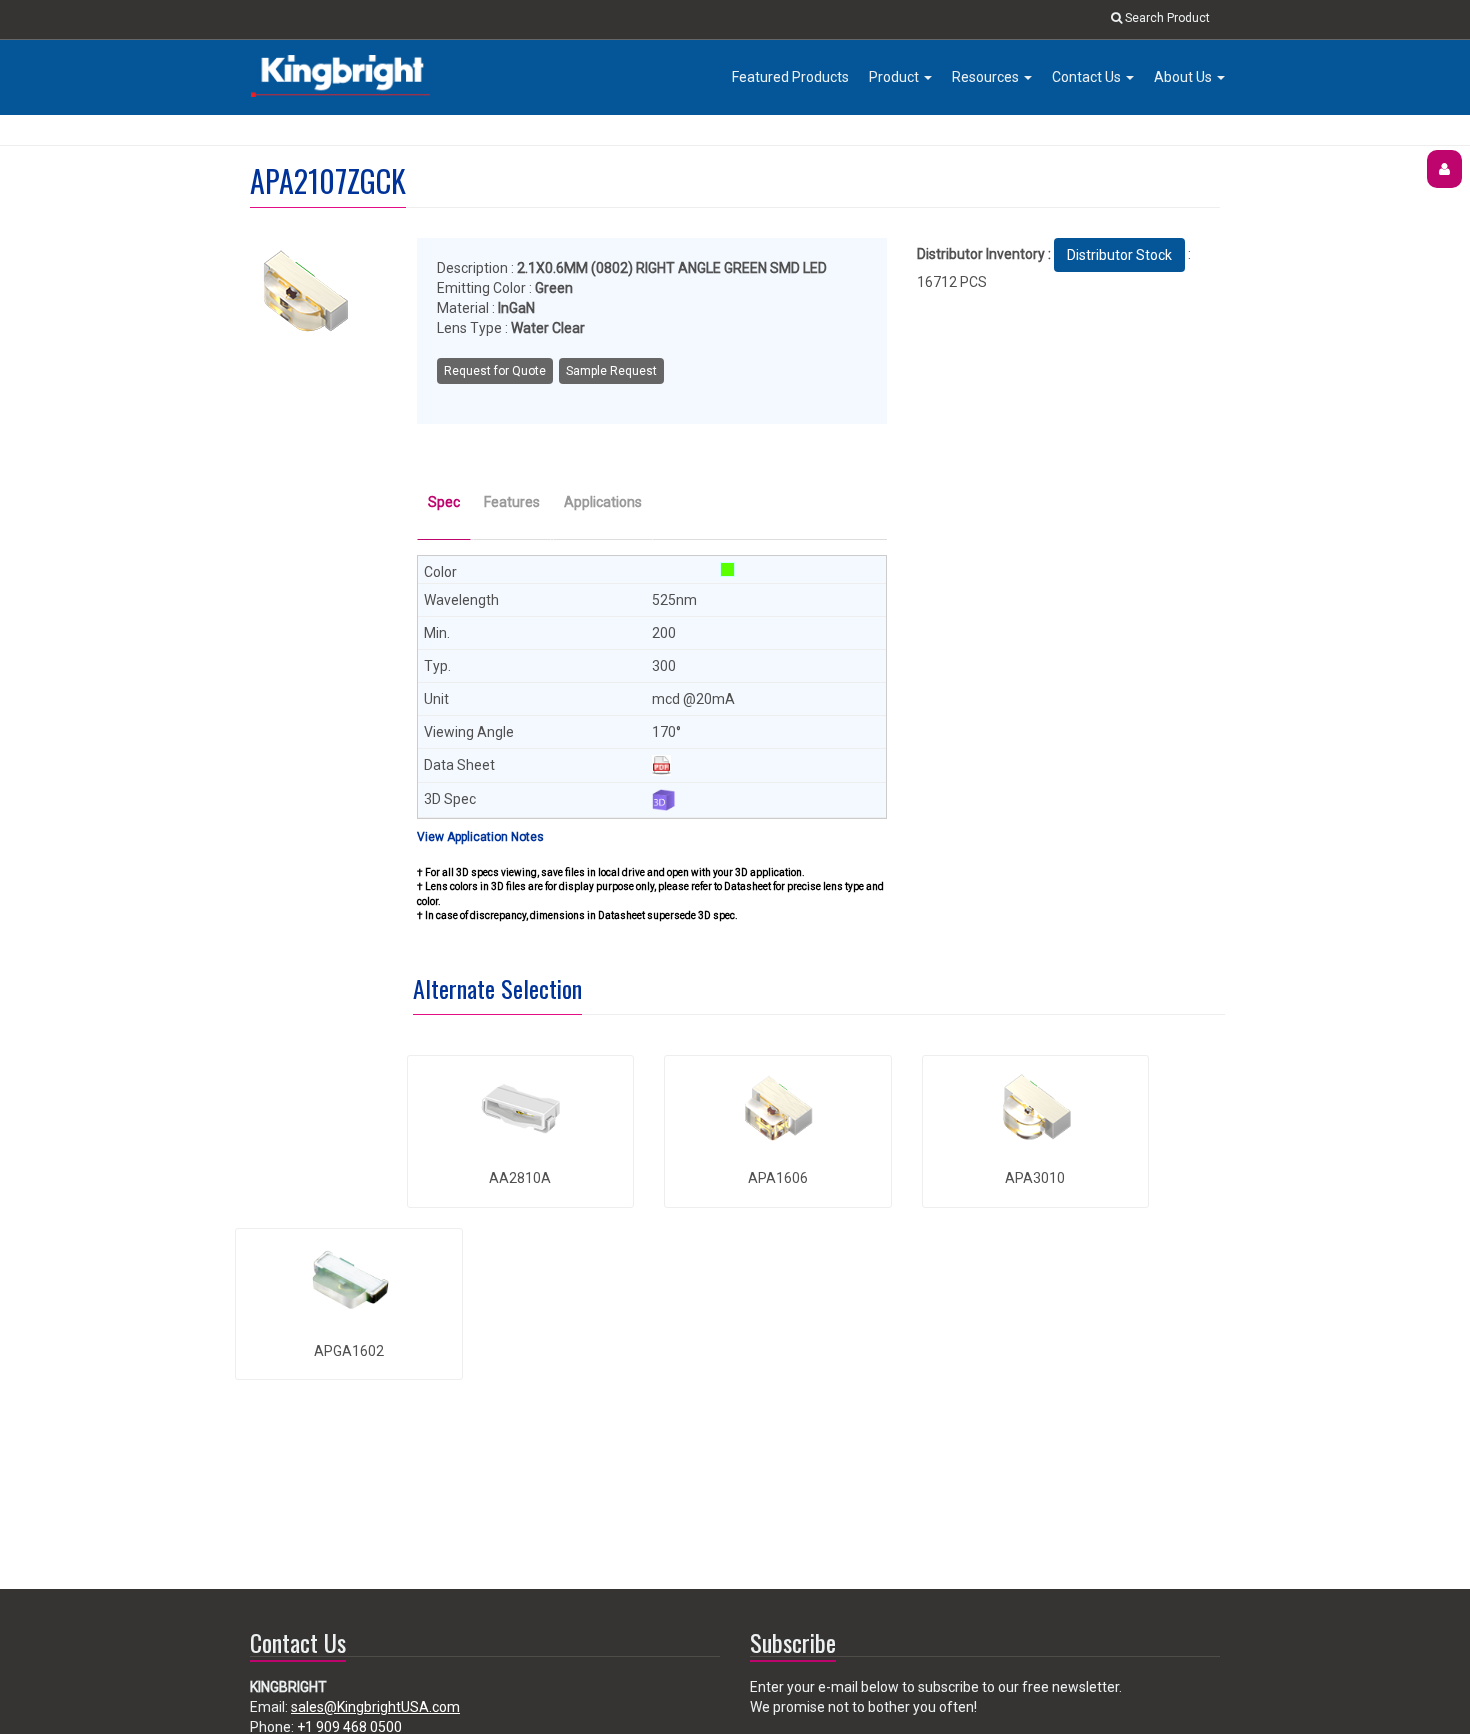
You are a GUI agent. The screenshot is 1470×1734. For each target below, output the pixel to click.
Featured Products (790, 77)
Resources (987, 77)
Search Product (1166, 18)
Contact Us (1088, 77)
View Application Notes (480, 837)
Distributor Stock (1119, 255)
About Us (1184, 77)
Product (895, 77)
